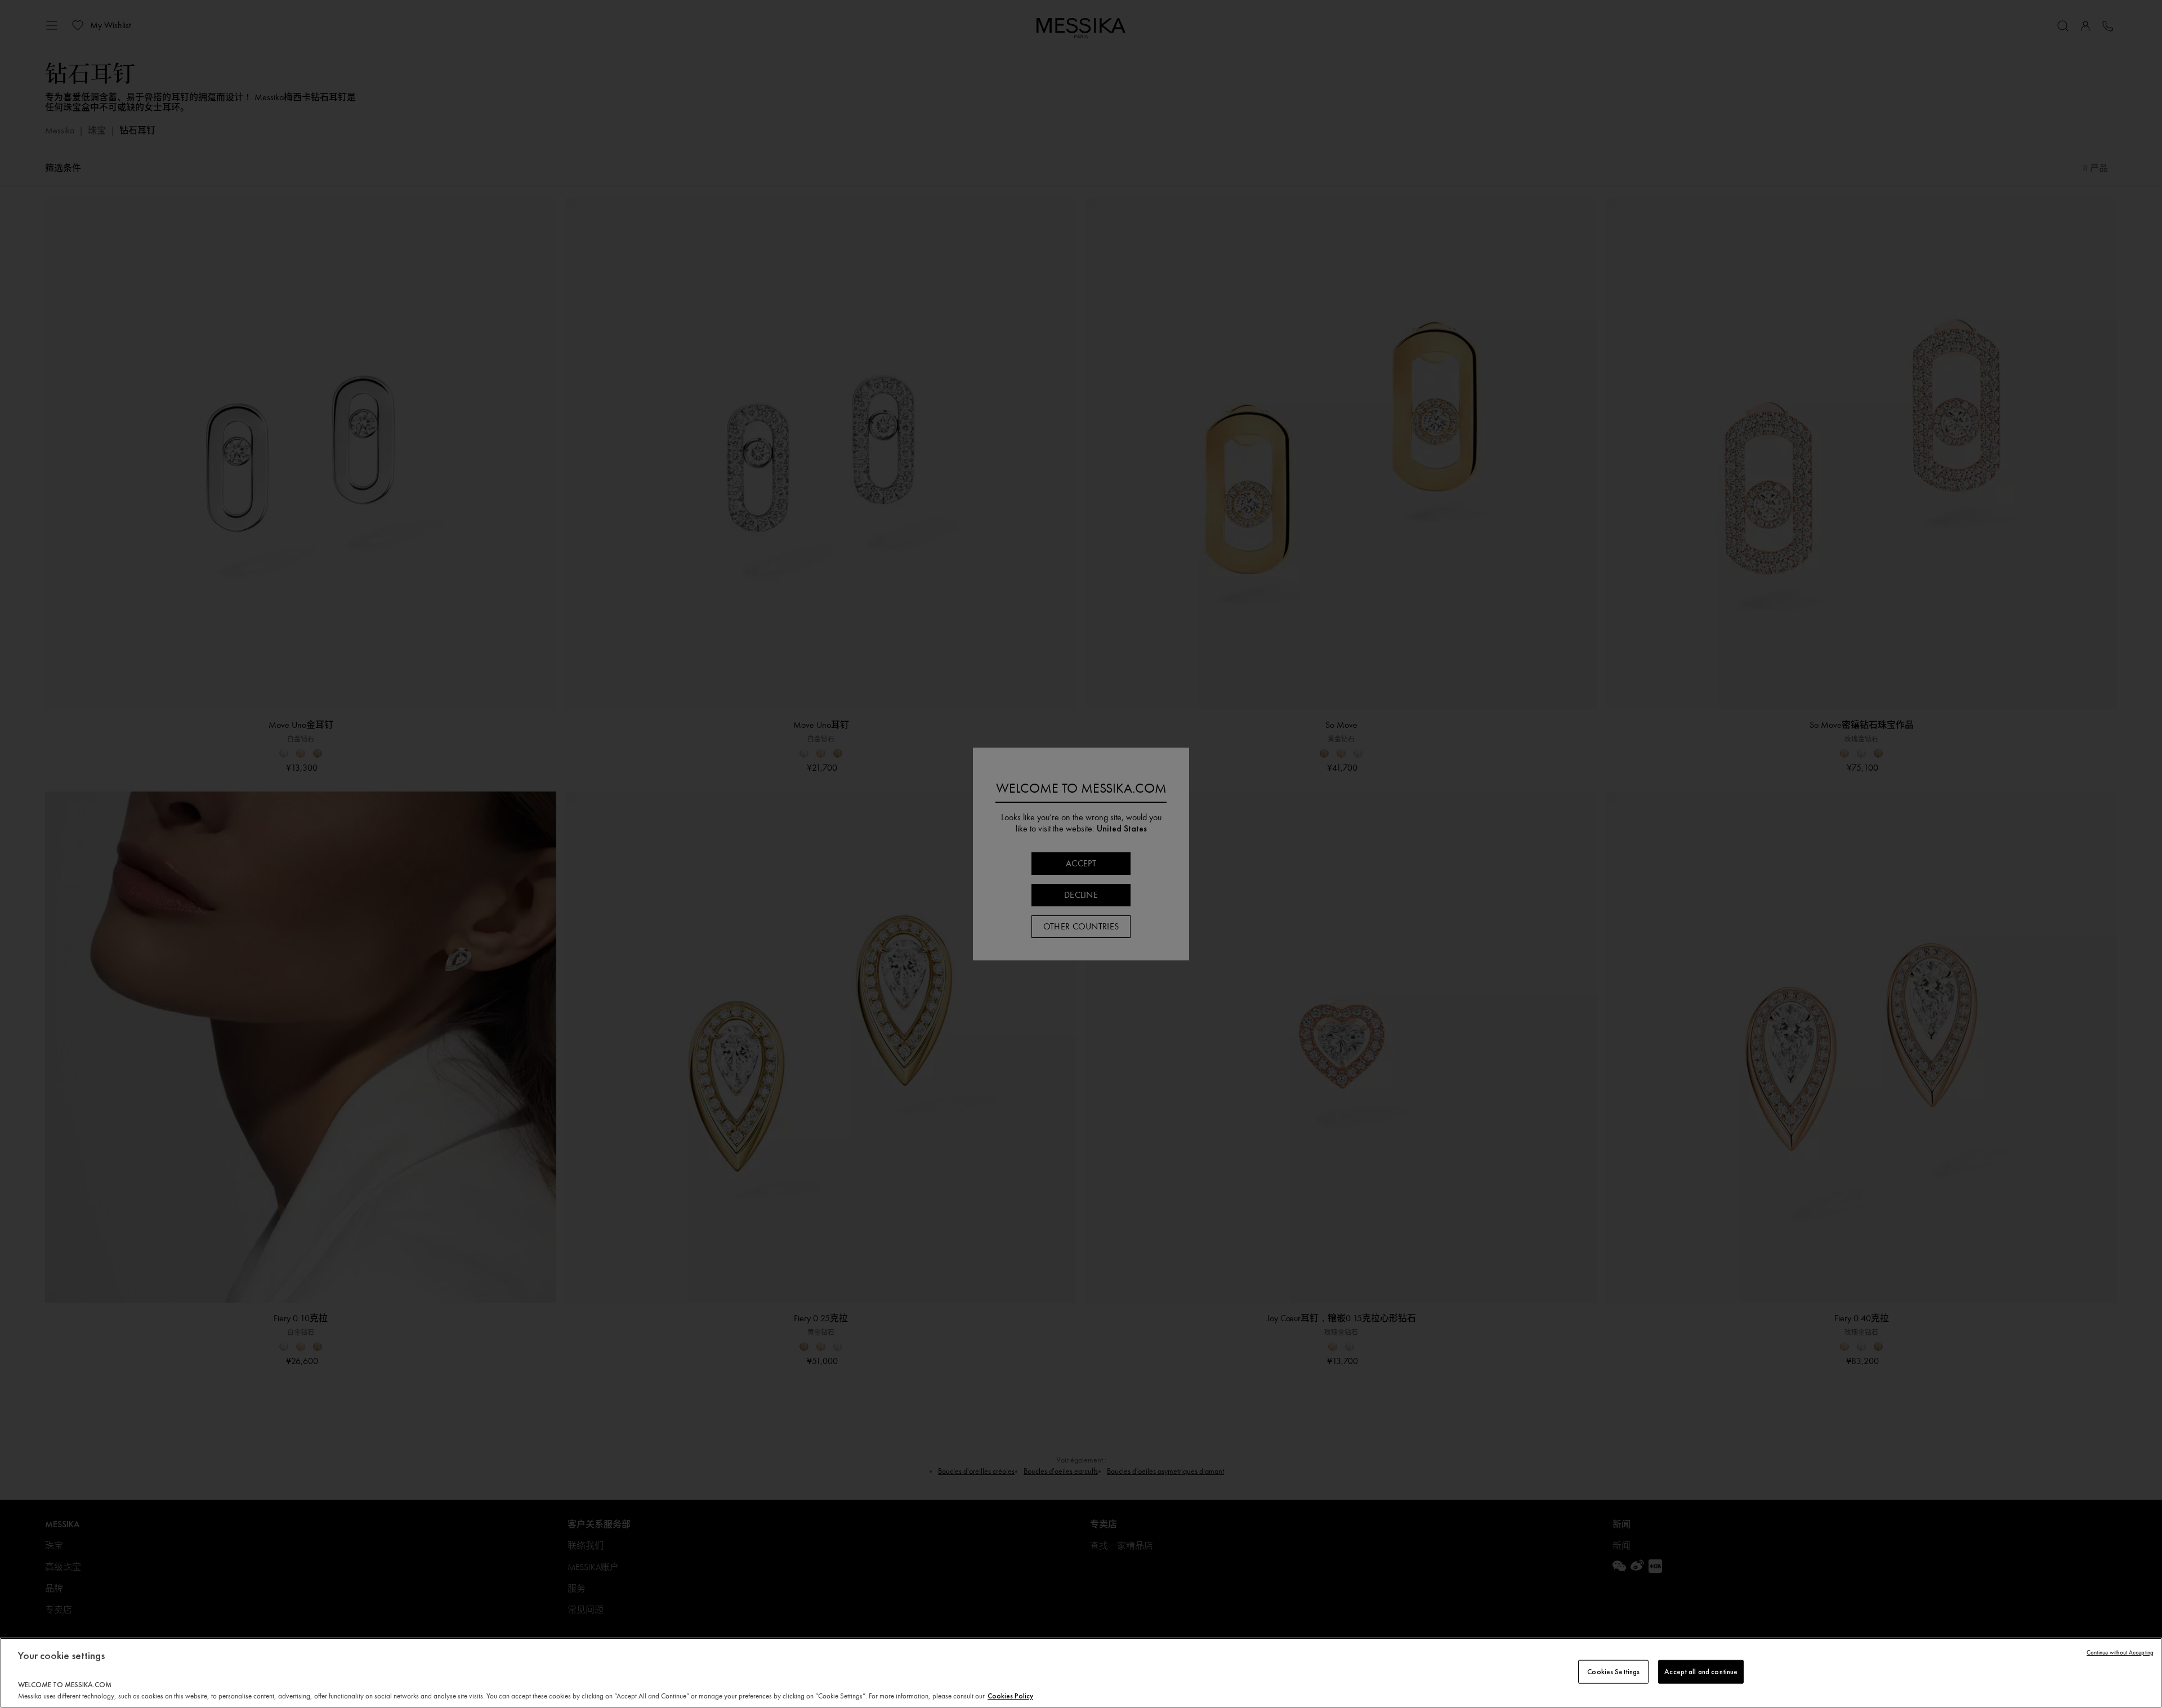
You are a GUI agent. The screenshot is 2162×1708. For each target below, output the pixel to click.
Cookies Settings (1613, 1672)
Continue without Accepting (2120, 1653)
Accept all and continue (1701, 1672)
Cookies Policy (1010, 1696)
